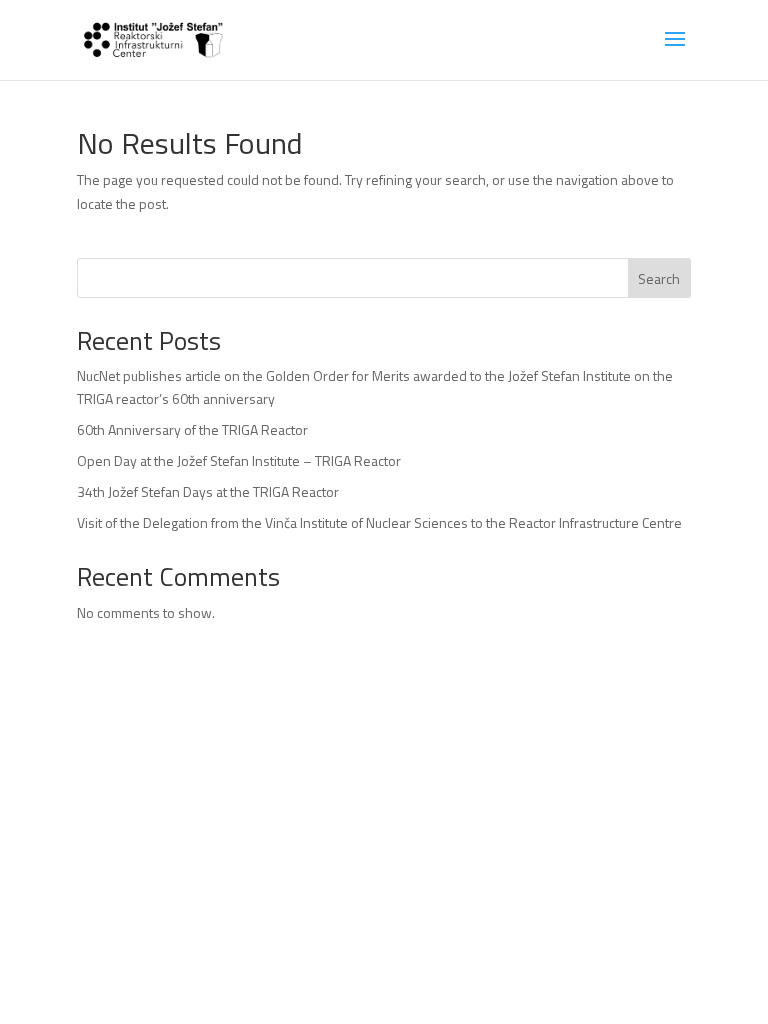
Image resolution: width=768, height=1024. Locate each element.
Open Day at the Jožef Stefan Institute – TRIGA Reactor (239, 460)
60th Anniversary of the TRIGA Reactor (192, 429)
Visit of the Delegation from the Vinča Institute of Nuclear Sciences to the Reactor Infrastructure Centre (379, 522)
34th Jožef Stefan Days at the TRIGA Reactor (208, 491)
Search (659, 278)
